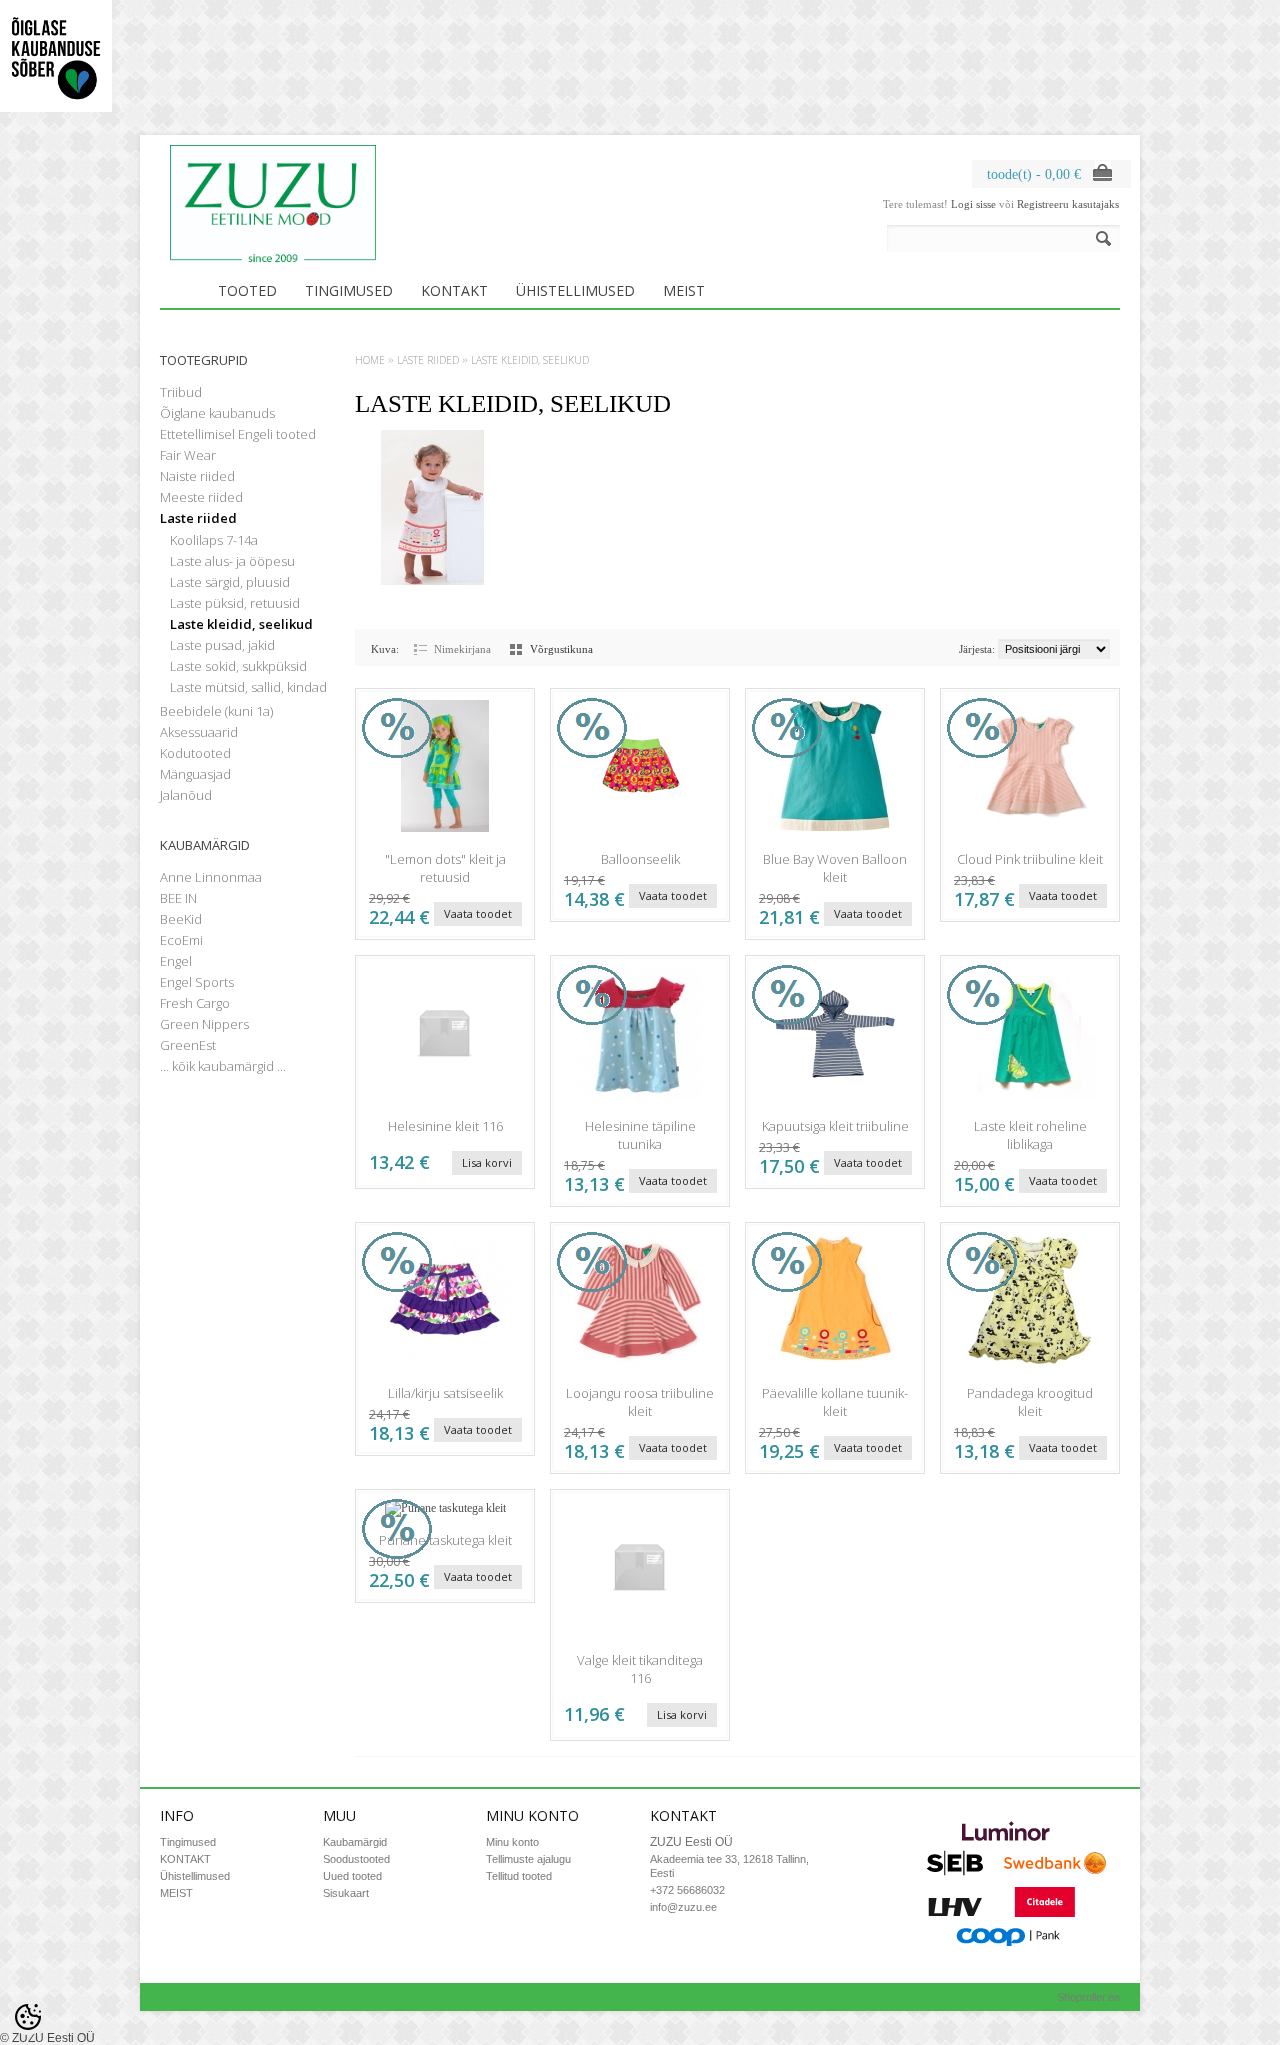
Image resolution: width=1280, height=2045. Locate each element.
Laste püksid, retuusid (235, 603)
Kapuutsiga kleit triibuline (835, 1126)
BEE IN (178, 898)
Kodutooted (195, 753)
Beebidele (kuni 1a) (216, 711)
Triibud (181, 392)
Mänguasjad (195, 774)
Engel (176, 961)
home (370, 360)
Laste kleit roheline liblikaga (1030, 1135)
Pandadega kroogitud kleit (1030, 1402)
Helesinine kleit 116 (445, 1126)
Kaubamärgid (355, 1842)
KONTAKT (454, 290)
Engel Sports (197, 982)
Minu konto (512, 1842)
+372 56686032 (687, 1890)
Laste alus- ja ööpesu (232, 561)
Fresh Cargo (195, 1003)
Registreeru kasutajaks (1068, 204)
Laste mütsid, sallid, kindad (248, 687)
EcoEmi (181, 940)
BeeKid (181, 919)
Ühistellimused (575, 290)
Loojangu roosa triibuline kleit (640, 1402)
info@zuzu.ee (683, 1907)
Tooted (247, 290)
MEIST (684, 290)
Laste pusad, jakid (222, 645)
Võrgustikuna (561, 649)
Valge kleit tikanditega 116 (640, 1669)
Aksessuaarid (199, 732)
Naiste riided (197, 476)
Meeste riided (201, 497)
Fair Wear (188, 455)
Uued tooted (352, 1876)
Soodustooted (356, 1859)
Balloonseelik (640, 859)
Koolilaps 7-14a (214, 540)
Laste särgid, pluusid (230, 582)
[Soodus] (445, 836)
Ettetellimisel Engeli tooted (238, 434)
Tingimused (349, 290)
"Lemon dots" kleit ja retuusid (445, 868)
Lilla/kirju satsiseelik (445, 1393)
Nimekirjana (462, 649)
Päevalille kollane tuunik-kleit (835, 1402)
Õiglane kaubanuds (217, 413)
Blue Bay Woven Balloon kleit (835, 868)
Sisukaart (346, 1893)
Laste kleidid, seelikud (241, 624)
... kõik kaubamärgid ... (223, 1066)
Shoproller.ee (1088, 1997)
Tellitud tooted (519, 1876)
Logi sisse (973, 204)
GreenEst (188, 1045)
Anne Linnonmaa (211, 877)
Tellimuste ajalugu (528, 1859)
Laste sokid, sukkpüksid (238, 666)
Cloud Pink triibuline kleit (1030, 859)
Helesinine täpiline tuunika (640, 1135)
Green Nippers (204, 1024)
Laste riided (198, 518)
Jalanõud (186, 795)
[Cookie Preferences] (28, 2017)
